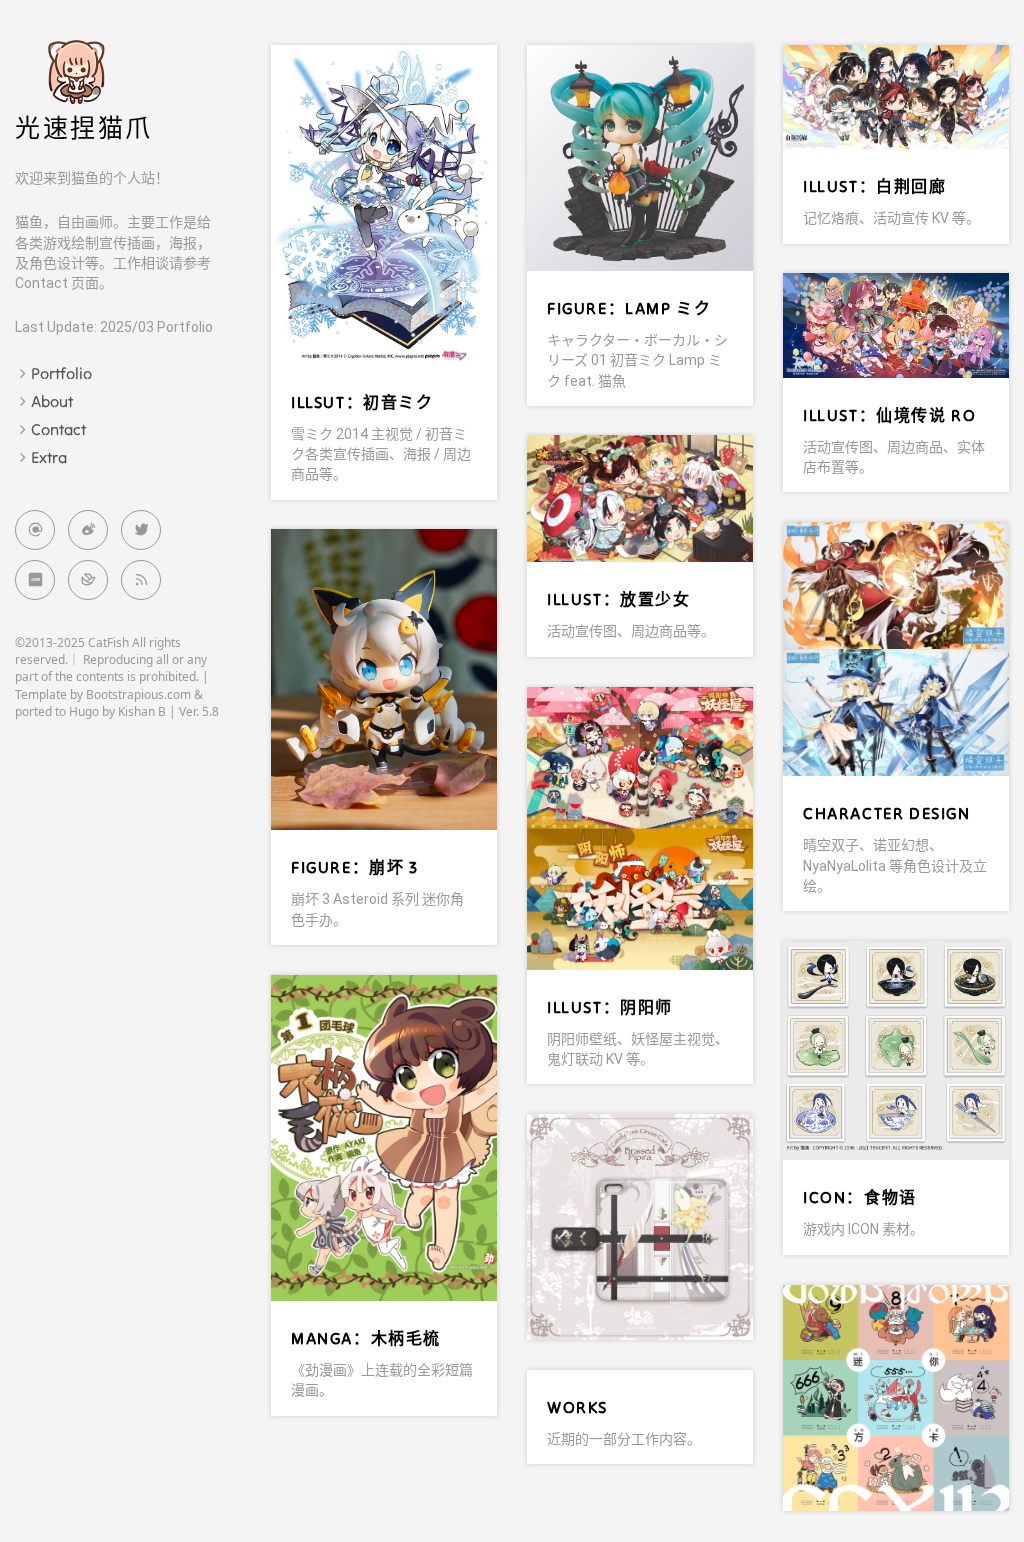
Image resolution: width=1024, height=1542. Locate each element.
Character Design (887, 813)
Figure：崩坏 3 (355, 867)
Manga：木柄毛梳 (366, 1338)
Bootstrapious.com (138, 694)
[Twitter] (141, 530)
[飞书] (88, 580)
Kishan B (142, 711)
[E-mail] (35, 530)
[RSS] (141, 580)
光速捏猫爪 (84, 128)
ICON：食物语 (860, 1197)
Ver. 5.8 (199, 711)
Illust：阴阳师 (610, 1007)
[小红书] (35, 580)
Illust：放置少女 (619, 599)
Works (577, 1407)
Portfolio (61, 373)
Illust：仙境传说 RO (889, 415)
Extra (49, 457)
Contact (58, 429)
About (52, 401)
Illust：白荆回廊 (875, 186)
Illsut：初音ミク (362, 402)
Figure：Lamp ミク (629, 308)
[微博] (88, 530)
